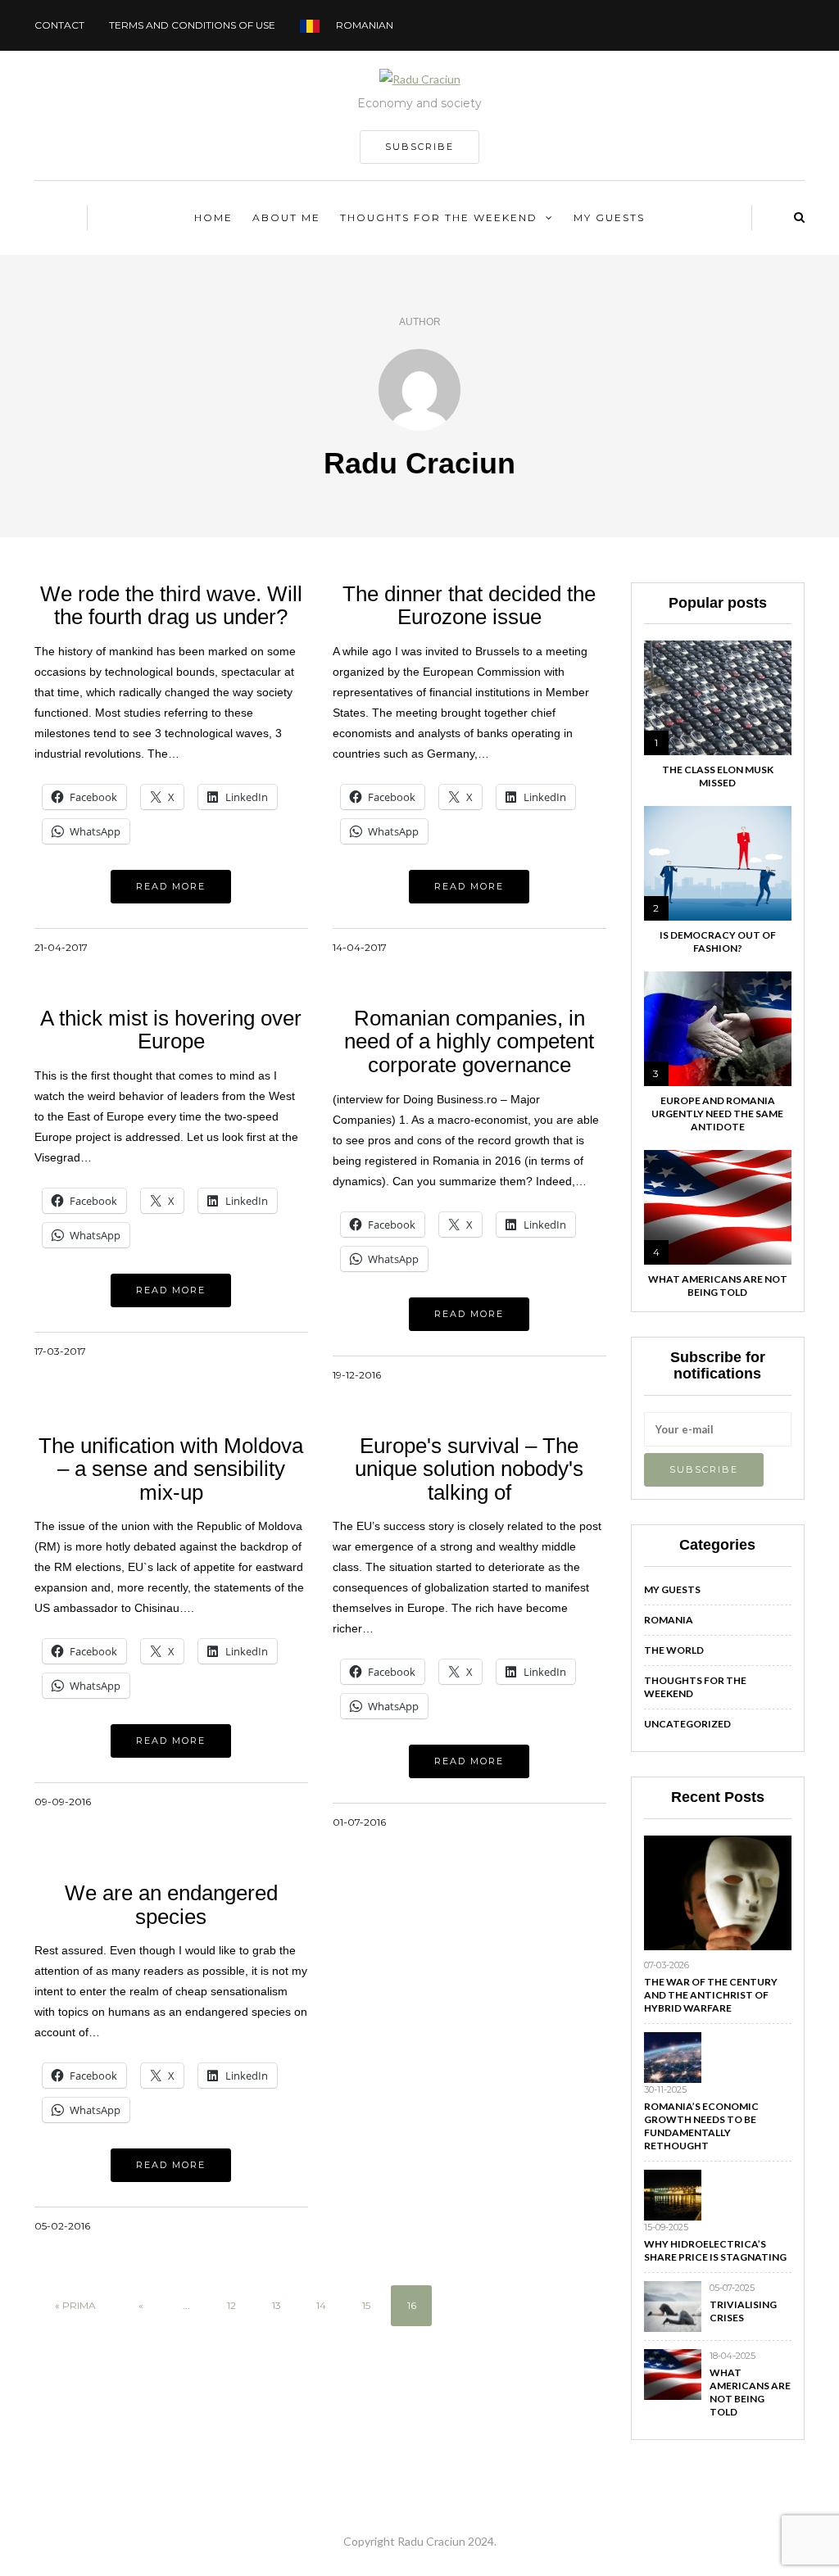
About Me (286, 217)
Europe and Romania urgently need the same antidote (717, 1114)
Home (213, 217)
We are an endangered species (171, 1905)
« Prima (75, 2305)
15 (366, 2305)
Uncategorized (687, 1724)
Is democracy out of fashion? (718, 942)
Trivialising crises (743, 2311)
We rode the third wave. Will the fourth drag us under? (171, 606)
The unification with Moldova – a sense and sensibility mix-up (171, 1469)
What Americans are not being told (718, 1286)
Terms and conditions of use (192, 25)
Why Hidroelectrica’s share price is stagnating (715, 2250)
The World (674, 1650)
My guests (609, 217)
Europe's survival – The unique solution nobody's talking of (469, 1469)
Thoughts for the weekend (439, 217)
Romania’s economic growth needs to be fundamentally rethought (701, 2126)
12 (231, 2305)
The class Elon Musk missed (718, 776)
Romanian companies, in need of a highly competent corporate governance (469, 1041)
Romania (669, 1620)
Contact (59, 25)
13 (277, 2305)
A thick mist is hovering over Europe (171, 1030)
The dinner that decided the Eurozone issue (469, 606)
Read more (171, 886)
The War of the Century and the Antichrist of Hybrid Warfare (711, 1995)
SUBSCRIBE (419, 147)
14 (321, 2305)
